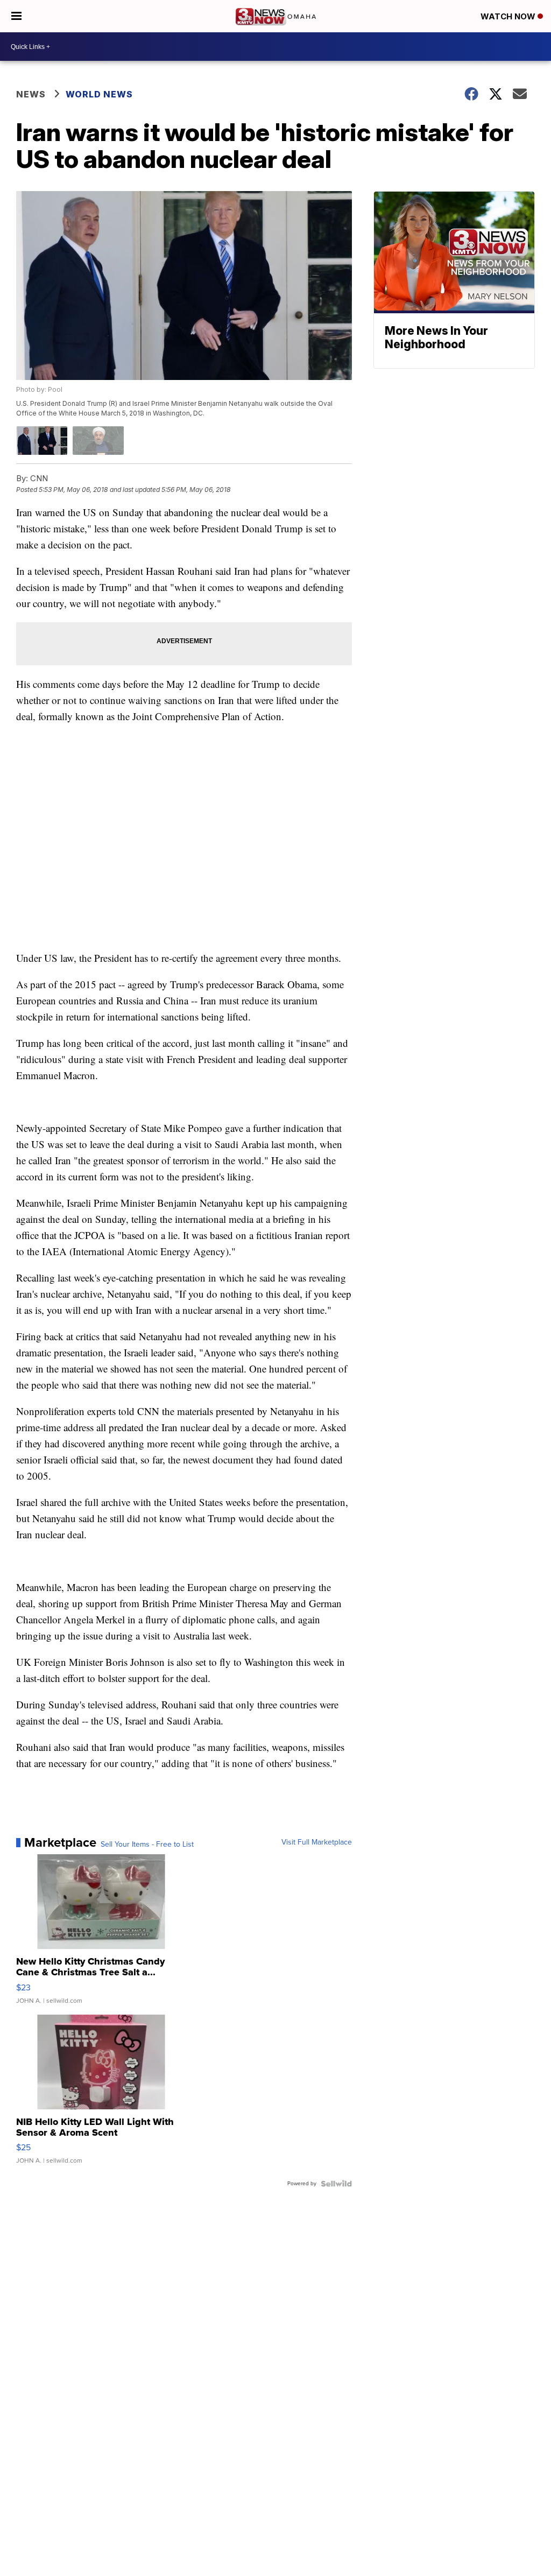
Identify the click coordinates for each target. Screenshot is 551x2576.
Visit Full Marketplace (317, 1842)
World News (99, 94)
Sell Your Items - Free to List (147, 1845)
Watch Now (509, 16)
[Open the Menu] (16, 16)
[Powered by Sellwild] (336, 2184)
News (31, 94)
